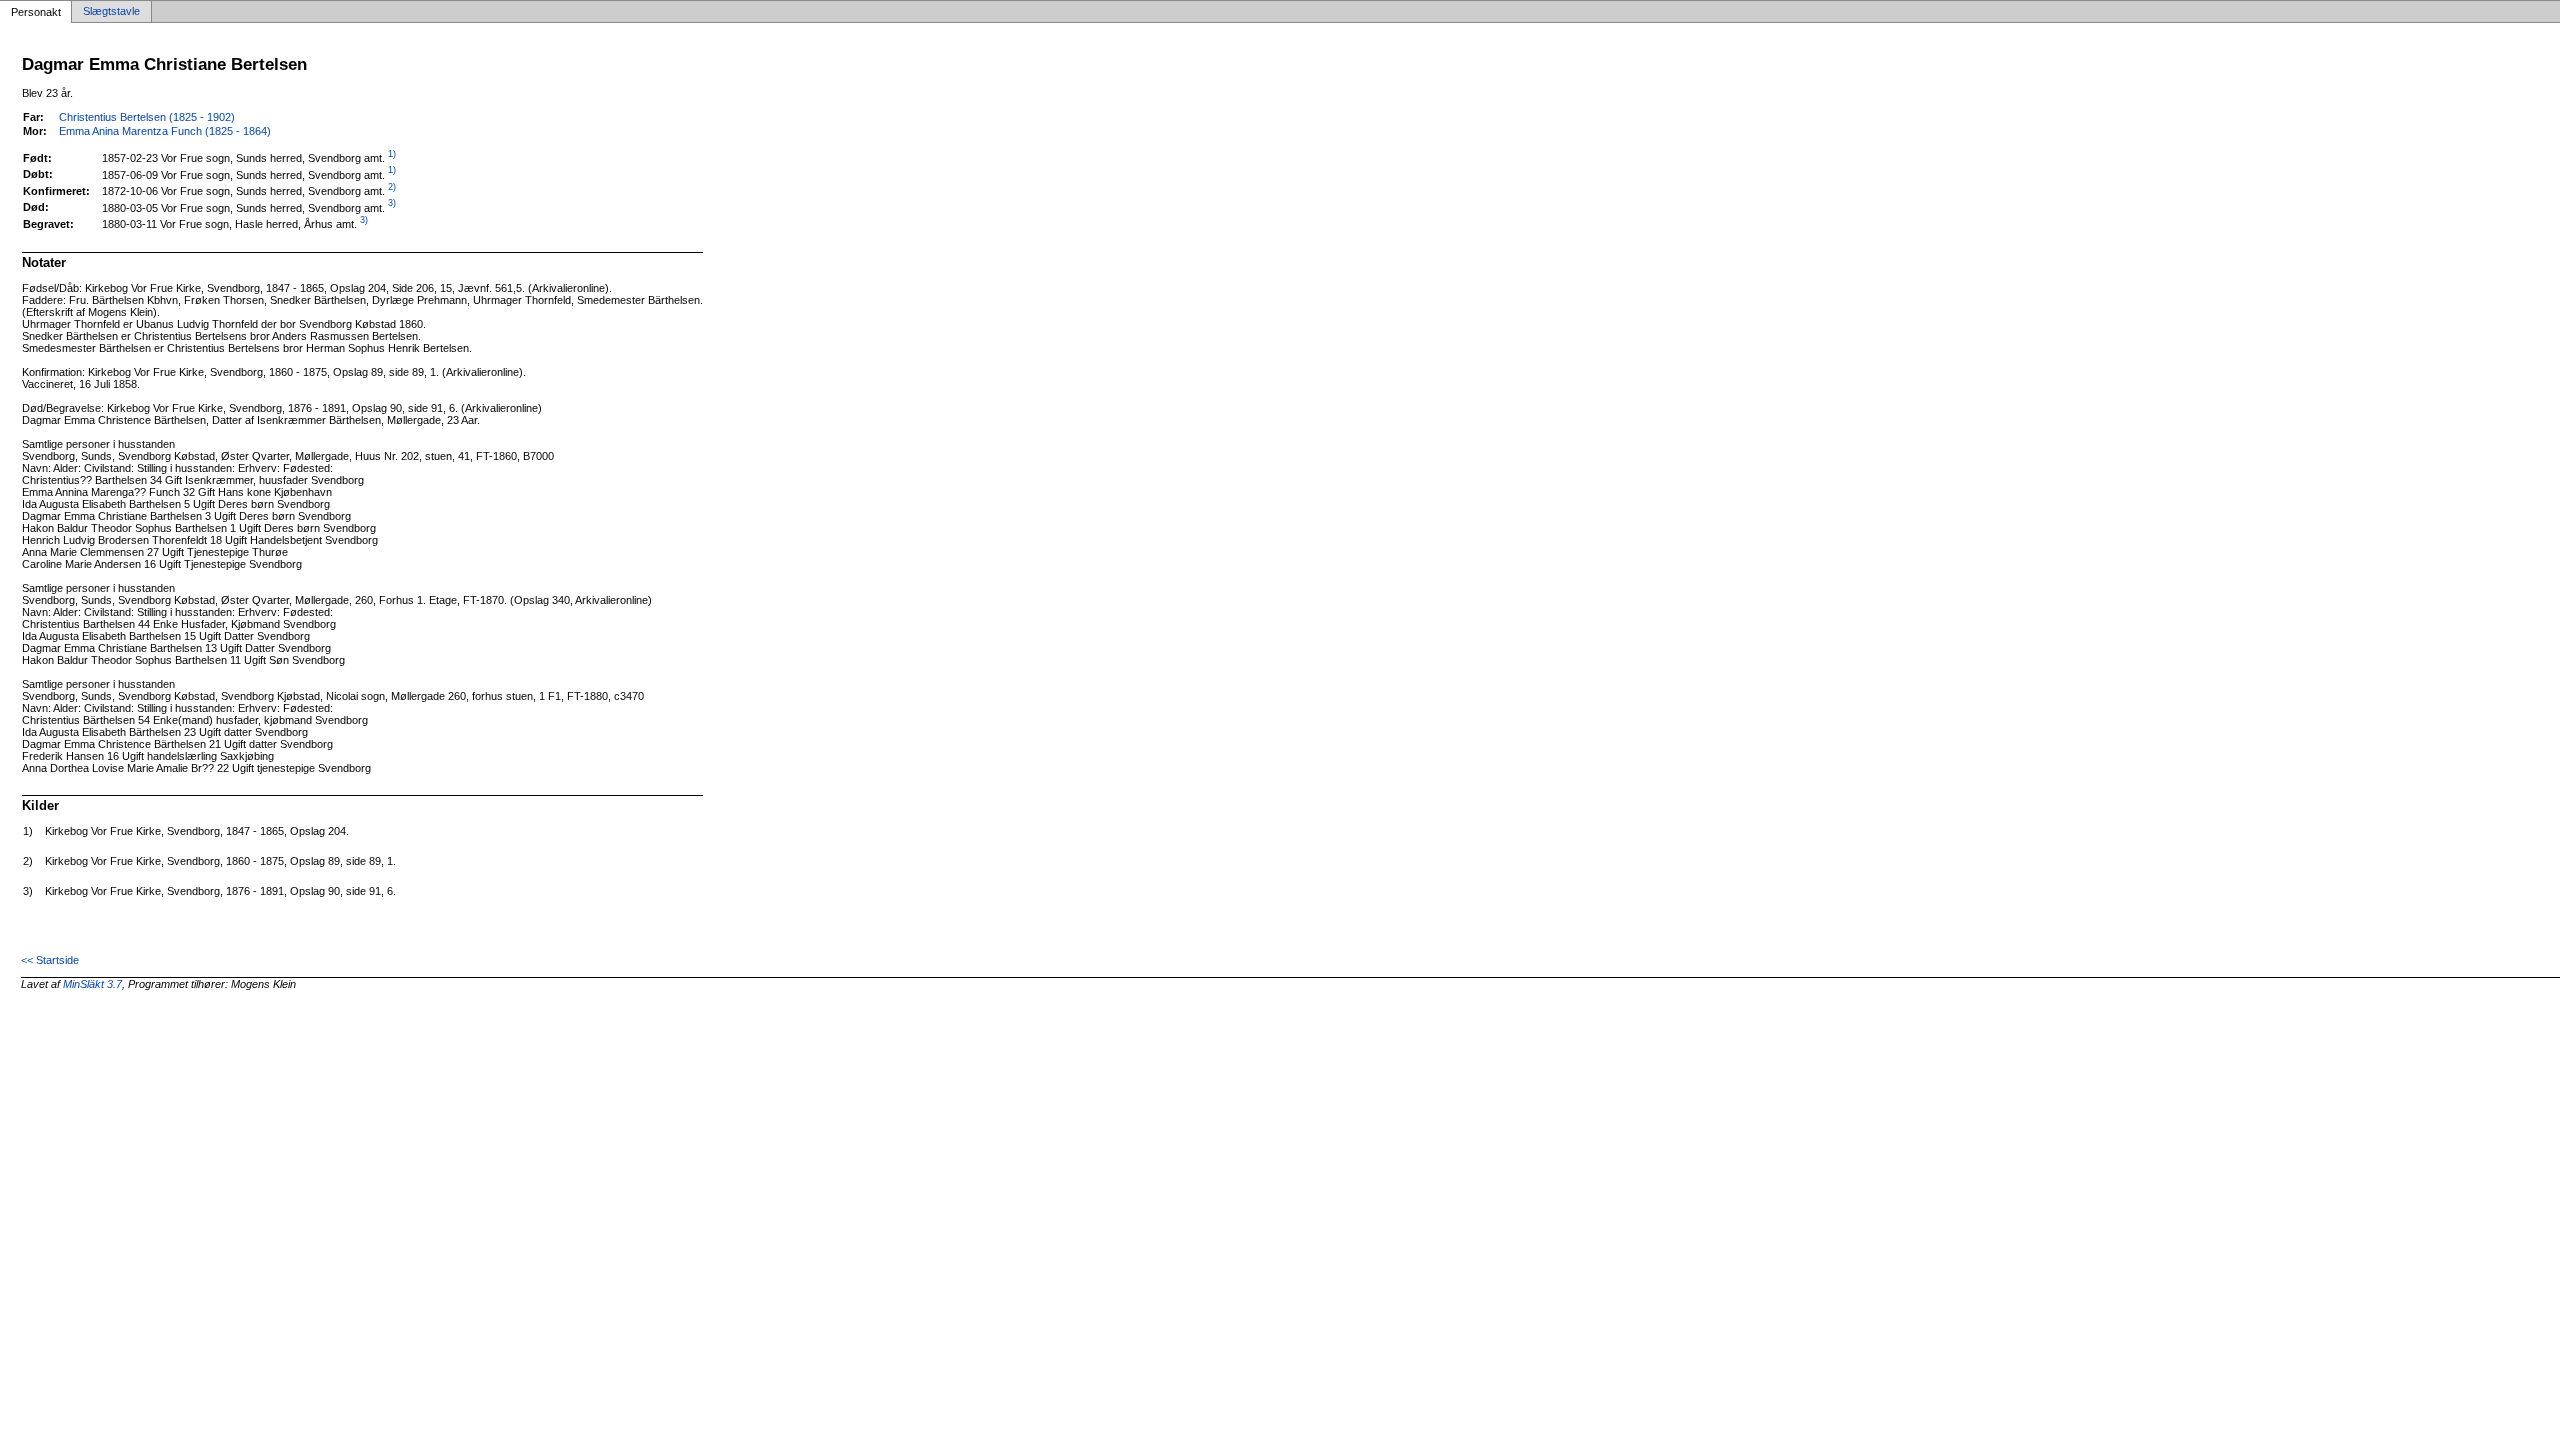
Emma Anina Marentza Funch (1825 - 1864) (165, 131)
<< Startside (50, 960)
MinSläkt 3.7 (92, 984)
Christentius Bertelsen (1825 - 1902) (147, 117)
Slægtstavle (111, 12)
